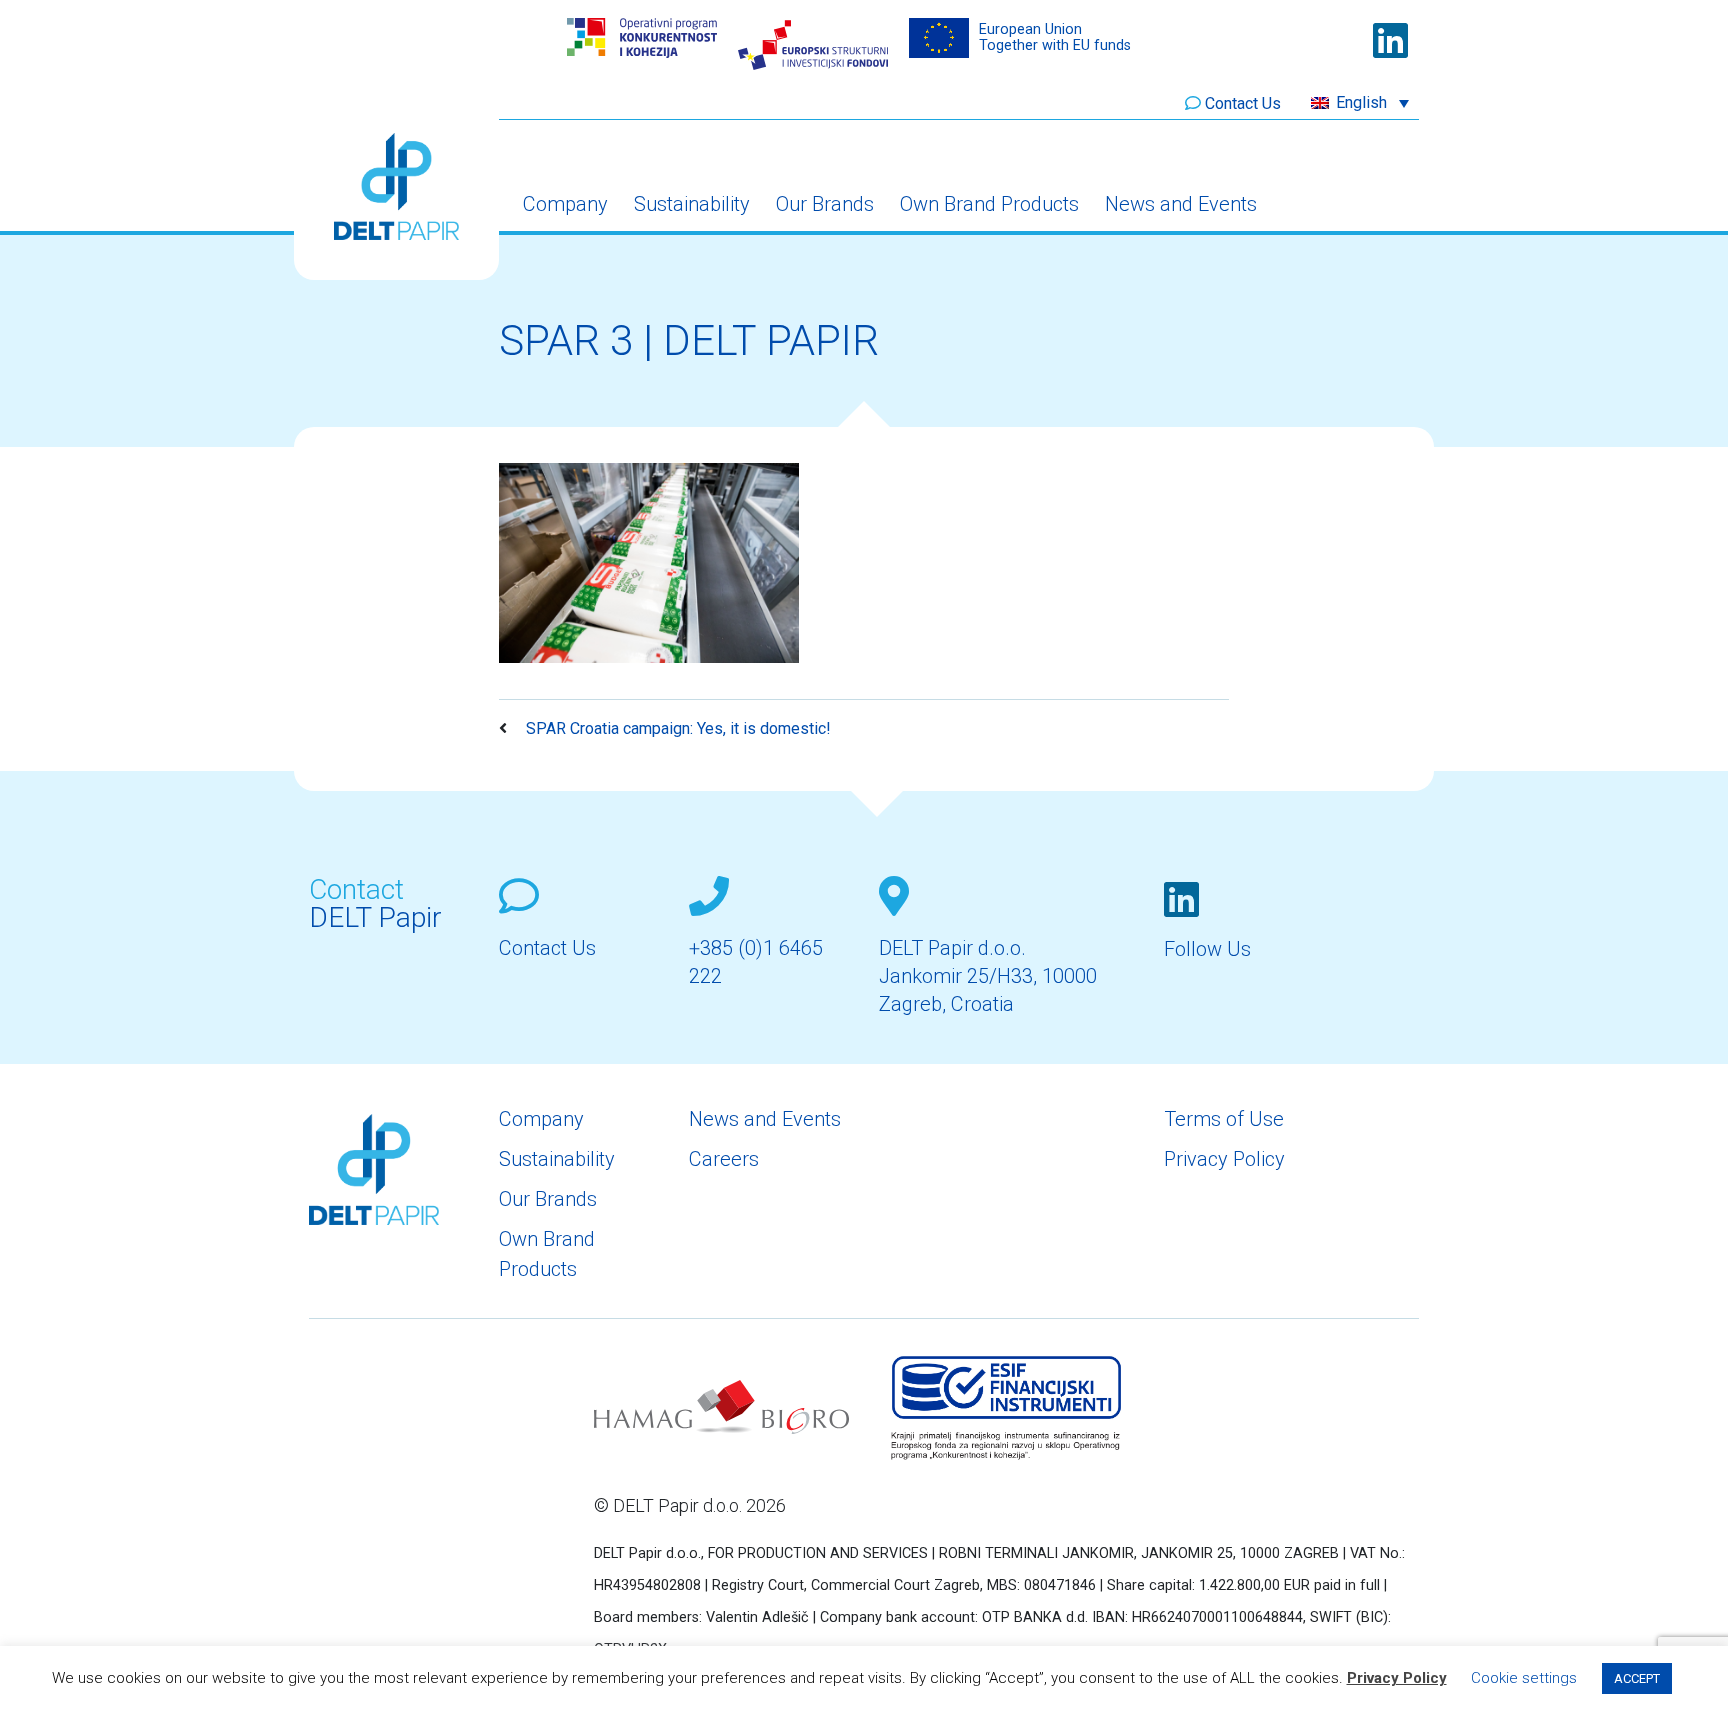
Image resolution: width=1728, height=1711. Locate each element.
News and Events (1181, 204)
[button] (1360, 102)
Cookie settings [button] (1524, 1678)
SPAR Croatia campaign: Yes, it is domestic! (676, 728)
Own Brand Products (989, 204)
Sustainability (692, 204)
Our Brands (825, 204)
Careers (724, 1159)
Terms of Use (1224, 1119)
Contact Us (1243, 103)
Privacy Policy (1224, 1159)
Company (565, 204)
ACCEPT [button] (1637, 1678)
